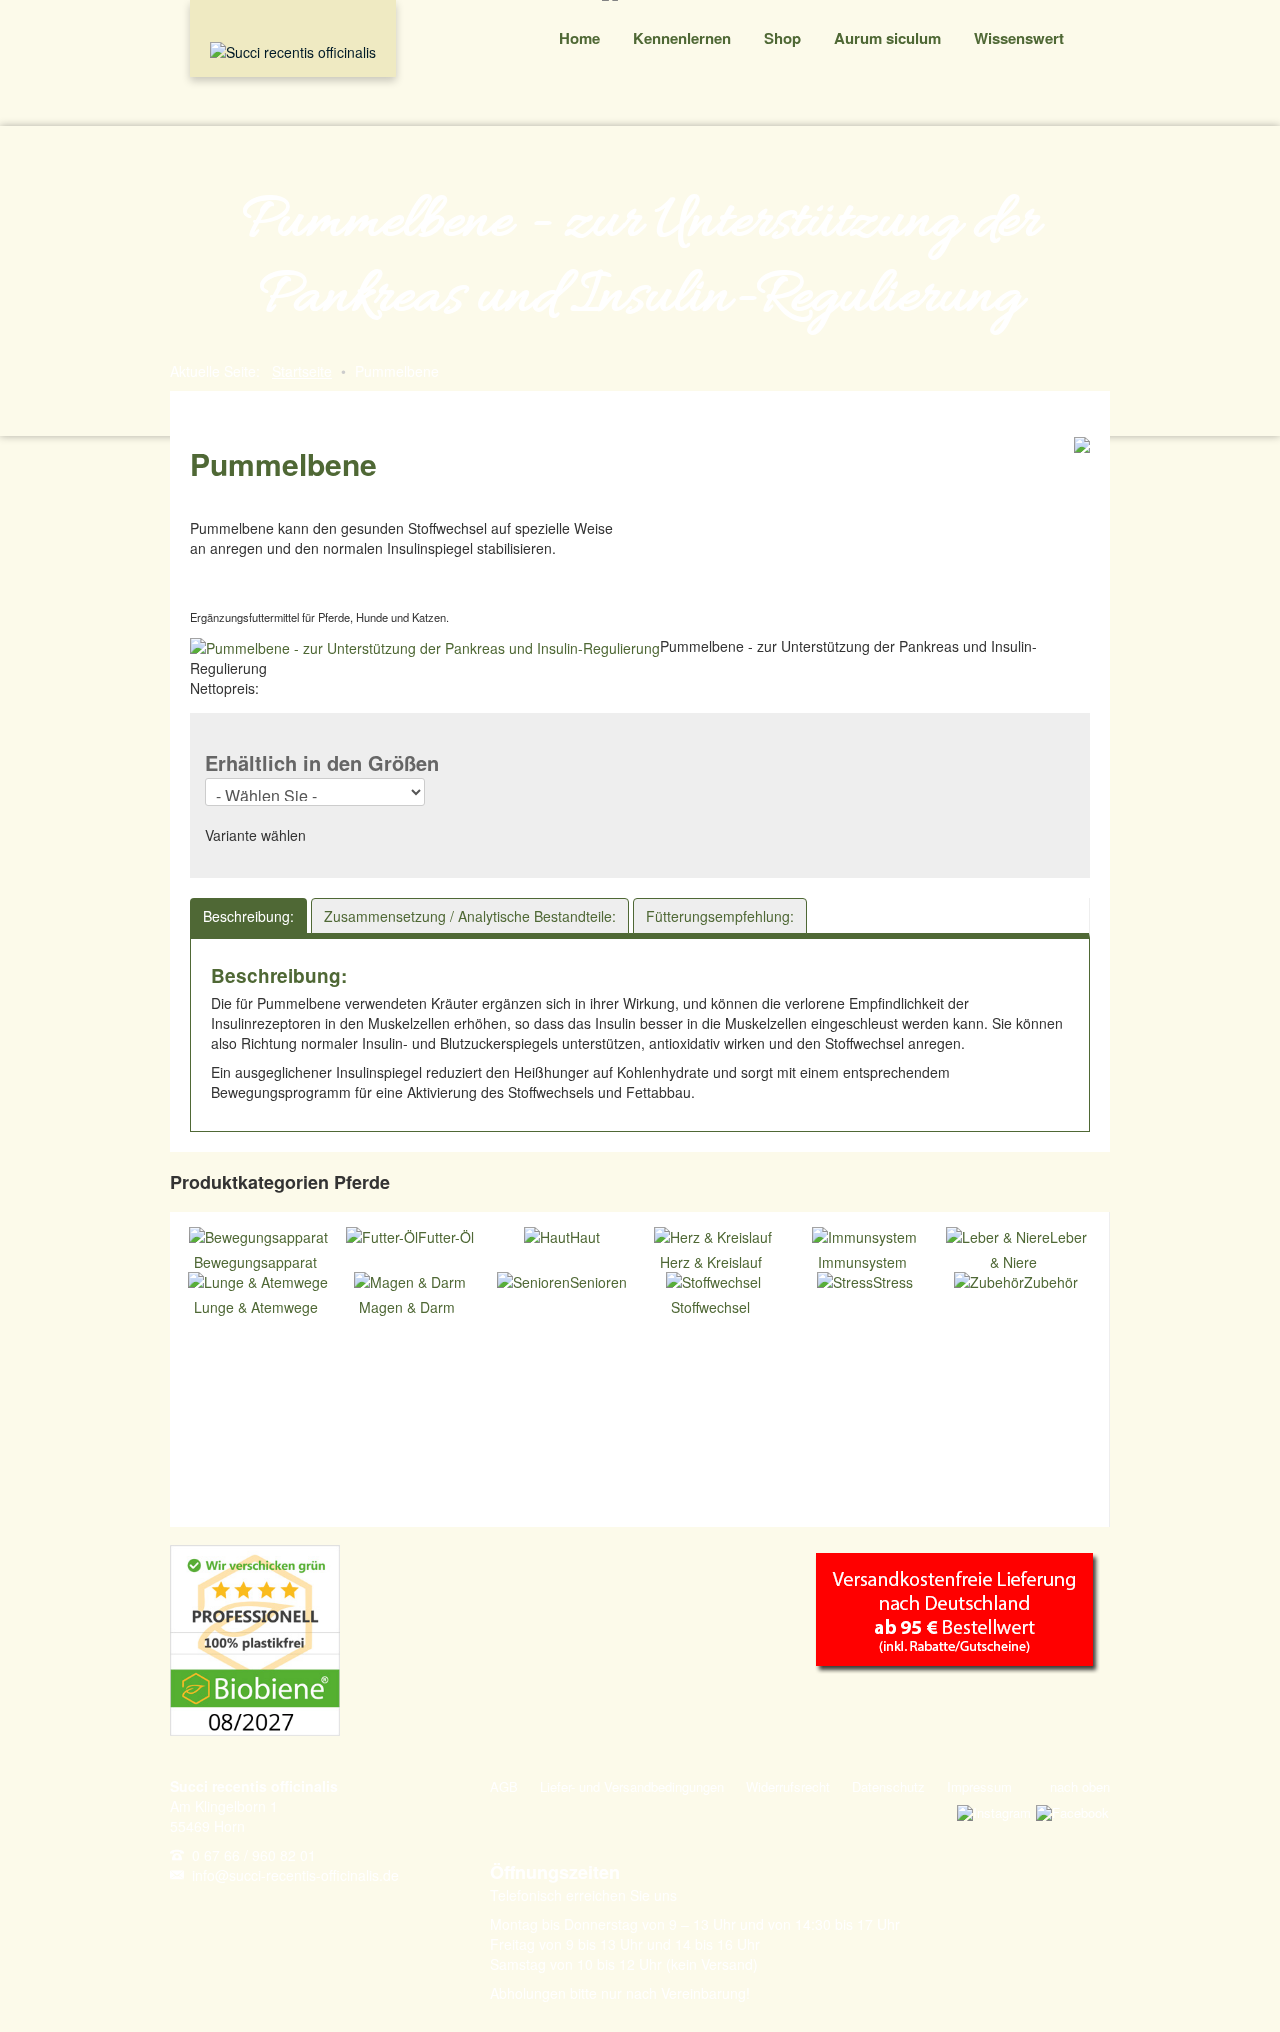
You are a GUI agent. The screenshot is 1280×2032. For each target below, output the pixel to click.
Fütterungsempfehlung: (720, 916)
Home (579, 38)
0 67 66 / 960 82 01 (254, 1855)
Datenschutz (888, 1786)
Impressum (979, 1786)
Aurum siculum (887, 38)
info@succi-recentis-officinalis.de (295, 1875)
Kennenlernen (682, 38)
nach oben (1080, 1786)
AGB (504, 1786)
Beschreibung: (248, 916)
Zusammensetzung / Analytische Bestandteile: (470, 916)
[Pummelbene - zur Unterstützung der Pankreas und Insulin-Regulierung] (425, 646)
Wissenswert (1019, 38)
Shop (782, 38)
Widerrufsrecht (788, 1786)
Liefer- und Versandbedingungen (632, 1786)
